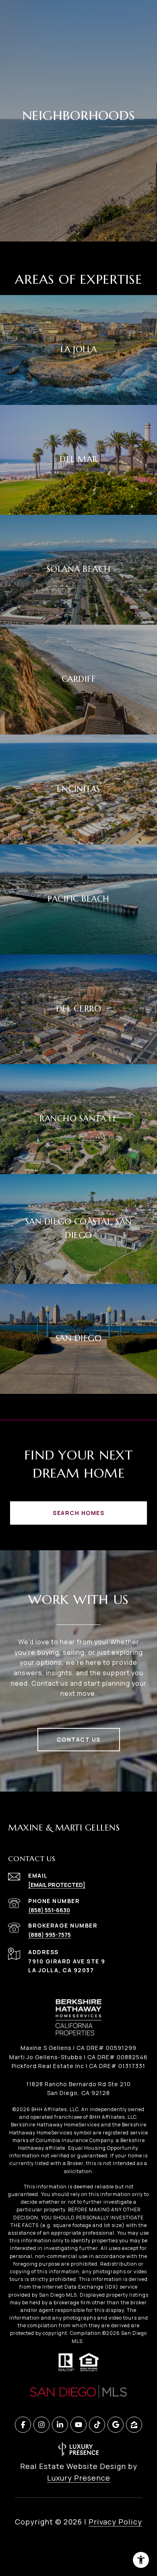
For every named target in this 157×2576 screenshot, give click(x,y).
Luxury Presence (79, 2478)
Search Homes (78, 1513)
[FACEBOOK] (23, 2425)
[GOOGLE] (116, 2425)
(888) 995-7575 (50, 1935)
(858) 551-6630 (49, 1910)
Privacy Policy (115, 2522)
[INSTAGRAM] (41, 2425)
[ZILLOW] (134, 2425)
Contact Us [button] (79, 1739)
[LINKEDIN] (60, 2425)
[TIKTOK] (97, 2425)
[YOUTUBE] (78, 2425)
